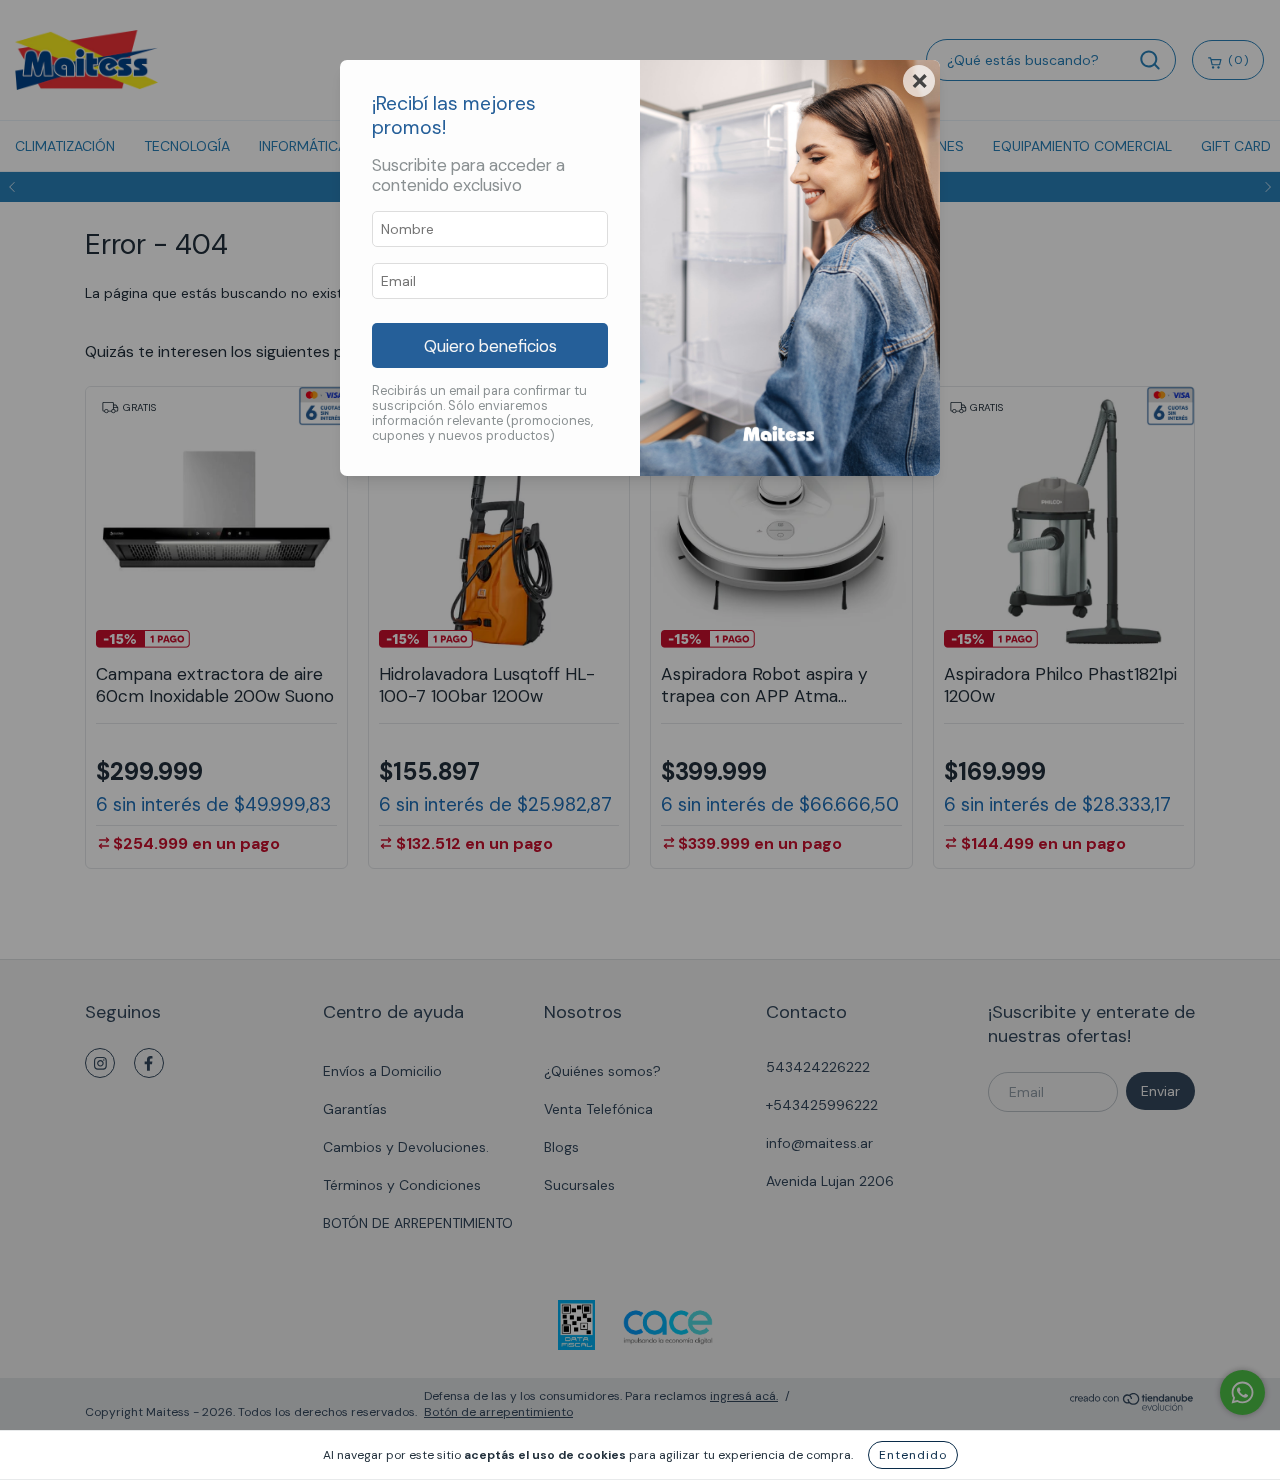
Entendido (913, 1455)
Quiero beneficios (490, 346)
